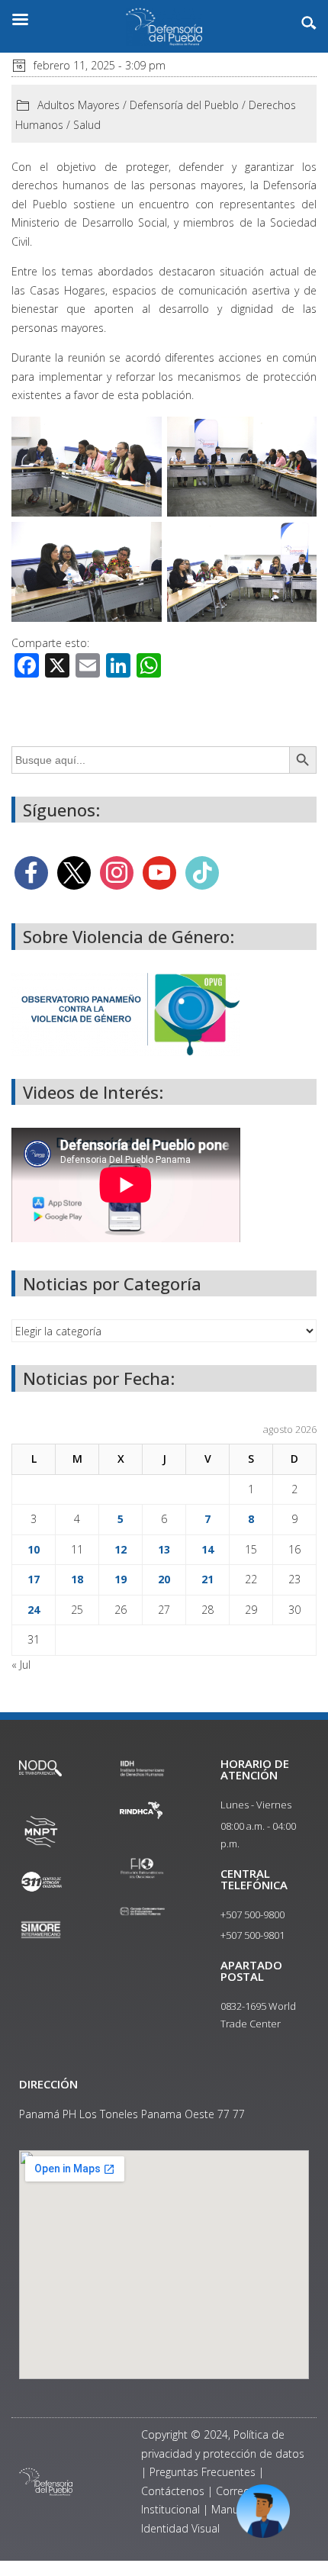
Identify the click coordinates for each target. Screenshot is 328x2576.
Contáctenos (173, 2491)
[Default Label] (159, 872)
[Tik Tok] (202, 872)
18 (77, 1579)
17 (34, 1579)
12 (121, 1549)
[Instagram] (117, 872)
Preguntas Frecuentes (203, 2472)
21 (207, 1579)
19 (121, 1579)
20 (164, 1579)
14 (207, 1549)
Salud (87, 125)
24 (34, 1610)
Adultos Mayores (79, 105)
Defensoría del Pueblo (184, 105)
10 (34, 1549)
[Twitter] (74, 872)
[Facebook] (31, 872)
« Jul (21, 1665)
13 (164, 1549)
